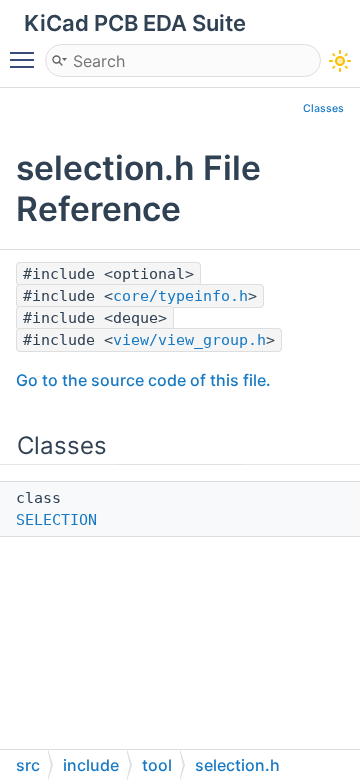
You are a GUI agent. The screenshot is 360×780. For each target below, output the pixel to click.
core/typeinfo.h (180, 296)
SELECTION (56, 520)
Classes (323, 108)
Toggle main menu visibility (26, 59)
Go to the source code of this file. (143, 380)
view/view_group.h (189, 340)
